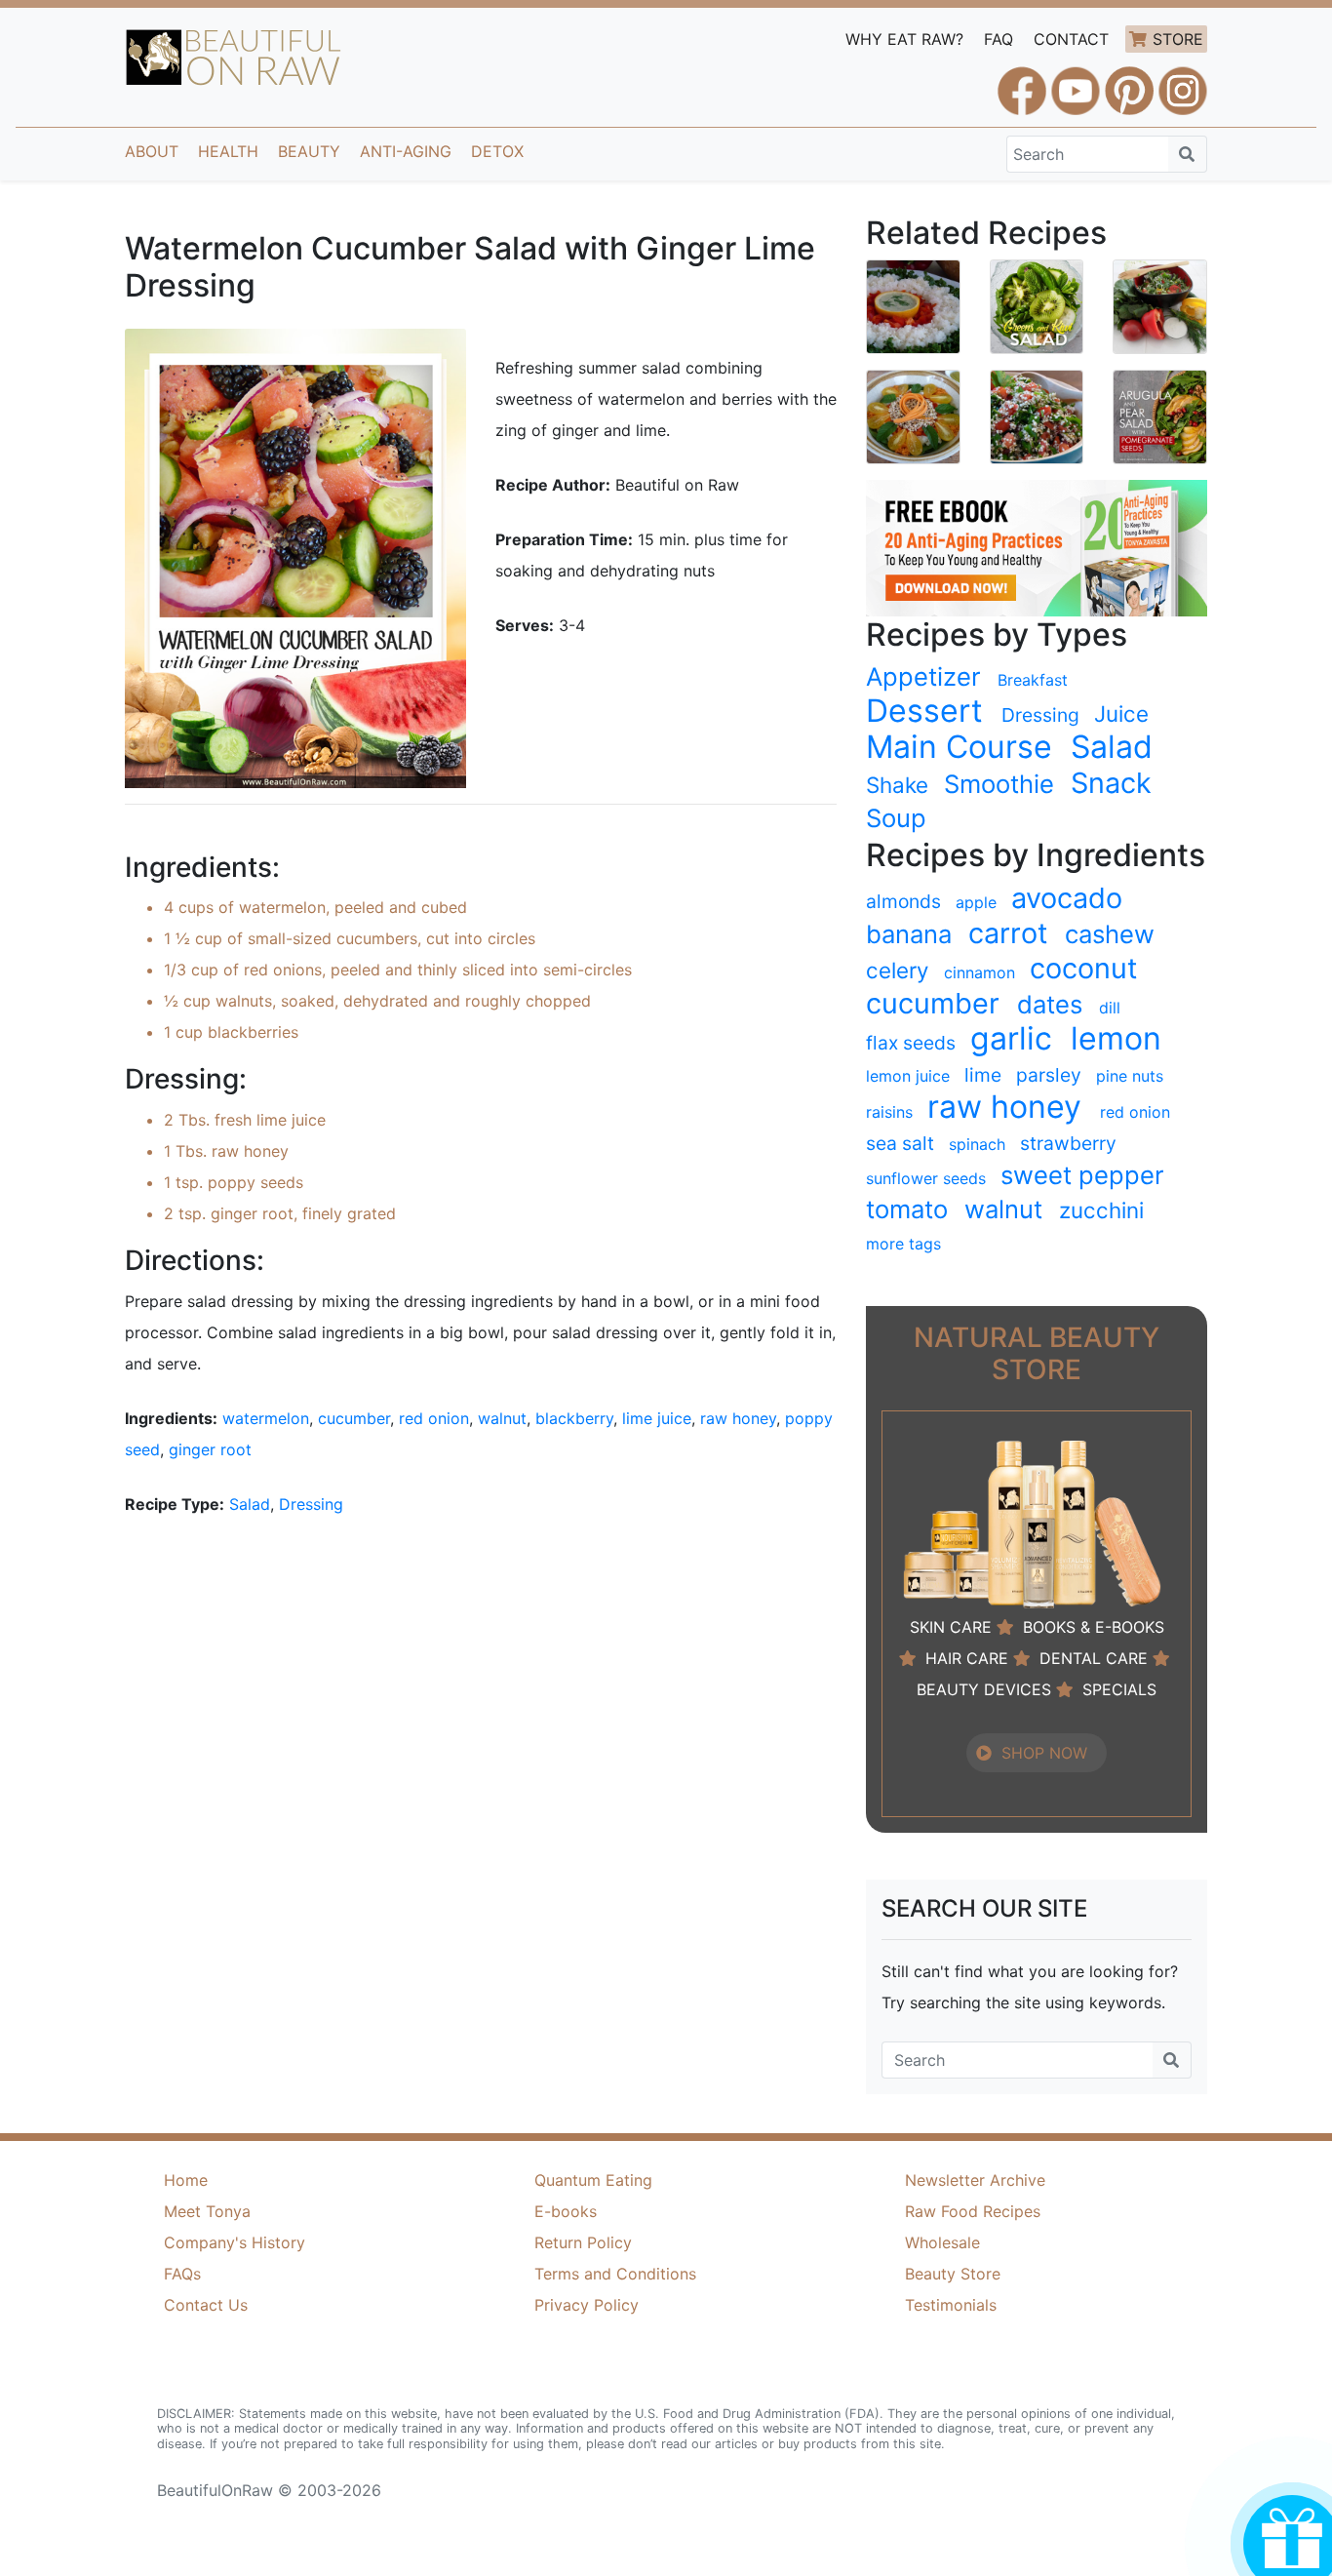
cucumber (354, 1418)
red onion (434, 1418)
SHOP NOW (1044, 1753)
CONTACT (1071, 39)
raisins (889, 1112)
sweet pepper (1082, 1175)
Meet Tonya (207, 2211)
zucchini (1101, 1210)
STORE (1178, 39)
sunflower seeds (926, 1178)
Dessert (924, 711)
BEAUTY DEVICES (984, 1689)
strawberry (1068, 1143)
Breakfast (1033, 680)
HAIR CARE (967, 1658)
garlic (1011, 1039)
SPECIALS (1119, 1689)
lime (983, 1075)
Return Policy (583, 2242)
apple (976, 902)
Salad (250, 1504)
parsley (1049, 1075)
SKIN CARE (951, 1627)
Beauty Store (953, 2274)
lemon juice (908, 1076)
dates (1050, 1004)
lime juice (657, 1418)
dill (1110, 1008)
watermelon (266, 1418)
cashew (1110, 934)
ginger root (210, 1449)
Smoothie (999, 784)
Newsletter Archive (975, 2180)
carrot (1008, 933)
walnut (502, 1418)
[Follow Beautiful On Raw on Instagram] (1183, 82)
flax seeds (911, 1043)
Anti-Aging (406, 151)
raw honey (738, 1418)
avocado (1067, 898)
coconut (1083, 969)
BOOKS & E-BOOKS (1094, 1627)
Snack (1111, 783)
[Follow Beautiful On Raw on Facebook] (1022, 82)
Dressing (311, 1504)
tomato (907, 1209)
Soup (896, 818)
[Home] (234, 58)
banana (909, 934)
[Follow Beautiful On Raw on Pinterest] (1129, 82)
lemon (1116, 1039)
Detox (497, 151)
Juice (1121, 713)
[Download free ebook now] (1037, 546)
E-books (566, 2211)
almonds (903, 901)
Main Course (959, 747)
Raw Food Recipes (973, 2211)
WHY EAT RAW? (904, 39)
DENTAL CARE (1094, 1658)
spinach (977, 1144)
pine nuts (1130, 1076)
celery (897, 970)
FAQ (999, 39)
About (152, 151)
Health (228, 151)
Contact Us (206, 2305)
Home (186, 2180)
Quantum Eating (593, 2180)
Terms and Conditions (615, 2274)
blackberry (574, 1418)
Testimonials (951, 2305)
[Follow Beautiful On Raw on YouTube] (1076, 82)
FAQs (182, 2274)
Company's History (235, 2242)
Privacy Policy (587, 2305)
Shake (897, 785)
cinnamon (979, 972)
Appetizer (923, 676)
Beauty (309, 151)
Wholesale (942, 2242)
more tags (903, 1244)
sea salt (900, 1143)
